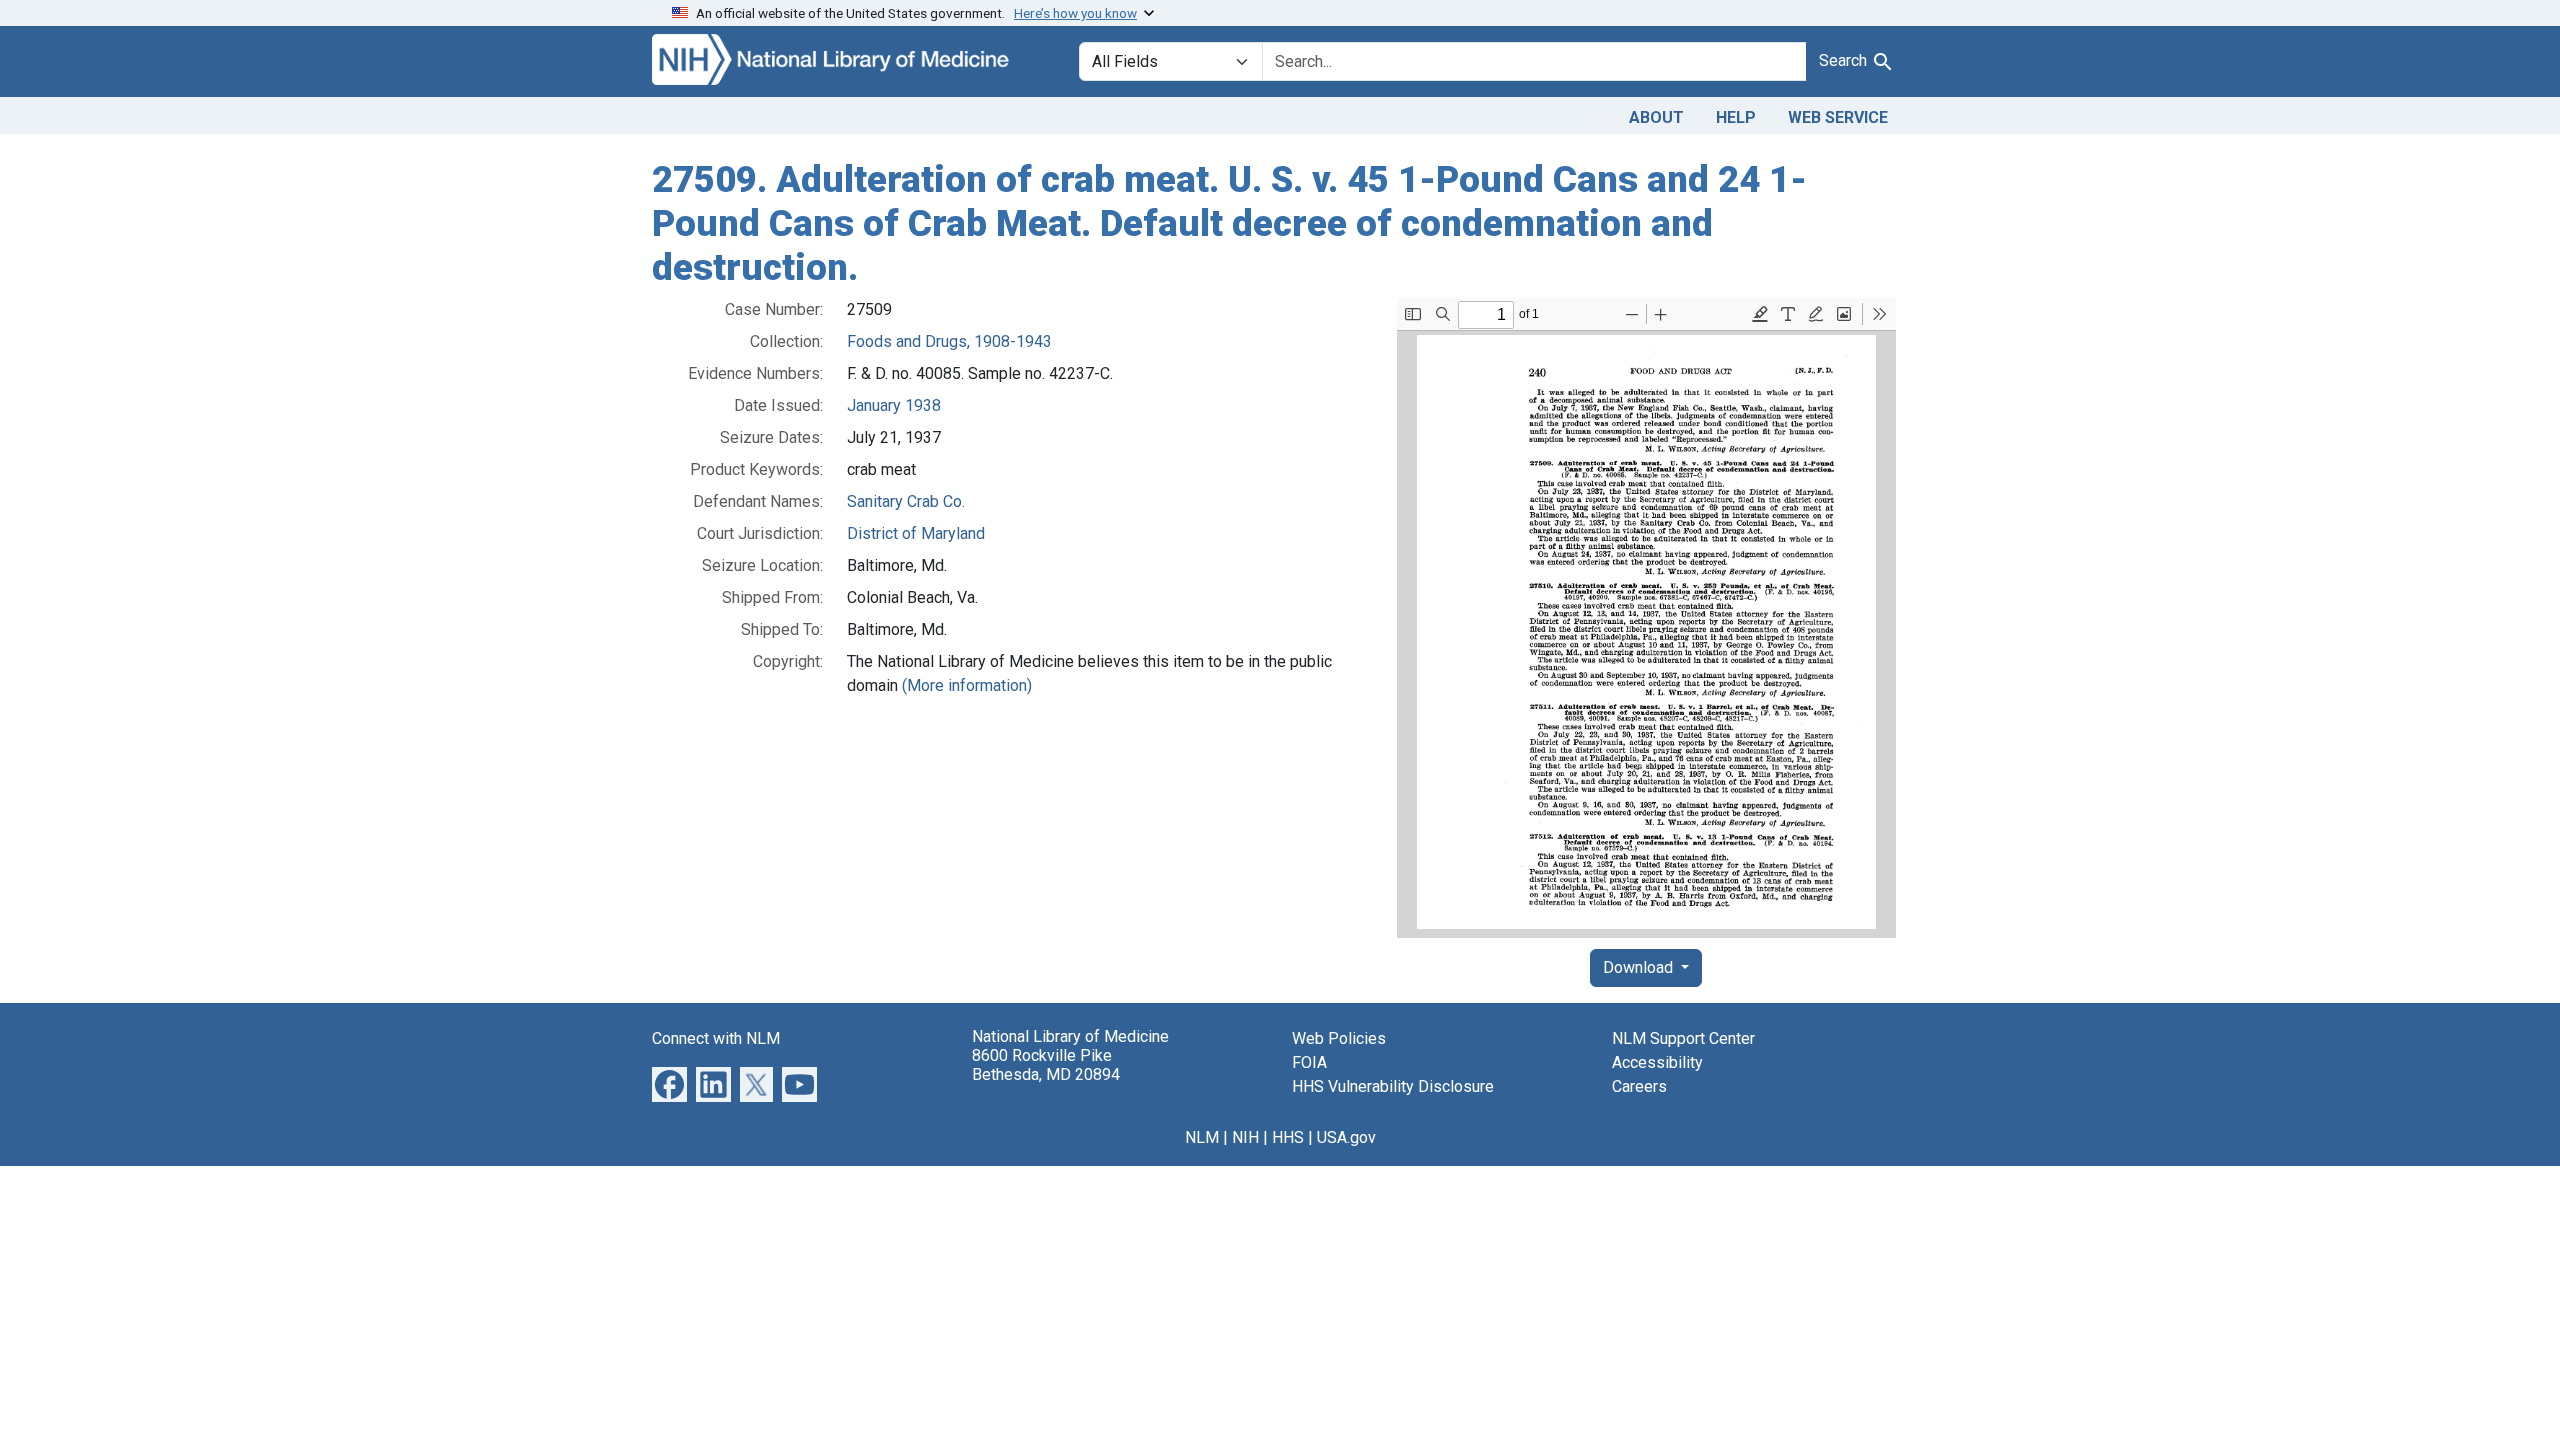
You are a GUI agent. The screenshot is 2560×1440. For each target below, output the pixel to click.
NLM (1202, 1137)
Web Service (1838, 117)
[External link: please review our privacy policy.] (669, 1083)
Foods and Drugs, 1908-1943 (949, 341)
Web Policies (1339, 1038)
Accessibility (1657, 1062)
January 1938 (894, 405)
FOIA (1309, 1062)
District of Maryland (916, 533)
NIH (1245, 1137)
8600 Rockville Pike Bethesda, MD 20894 (1046, 1065)
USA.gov (1346, 1137)
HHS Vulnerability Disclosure (1393, 1086)
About (1656, 117)
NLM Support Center (1683, 1038)
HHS (1288, 1137)
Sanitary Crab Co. (906, 501)
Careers (1639, 1086)
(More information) (967, 685)
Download (1640, 967)
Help (1736, 117)
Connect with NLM (716, 1038)
